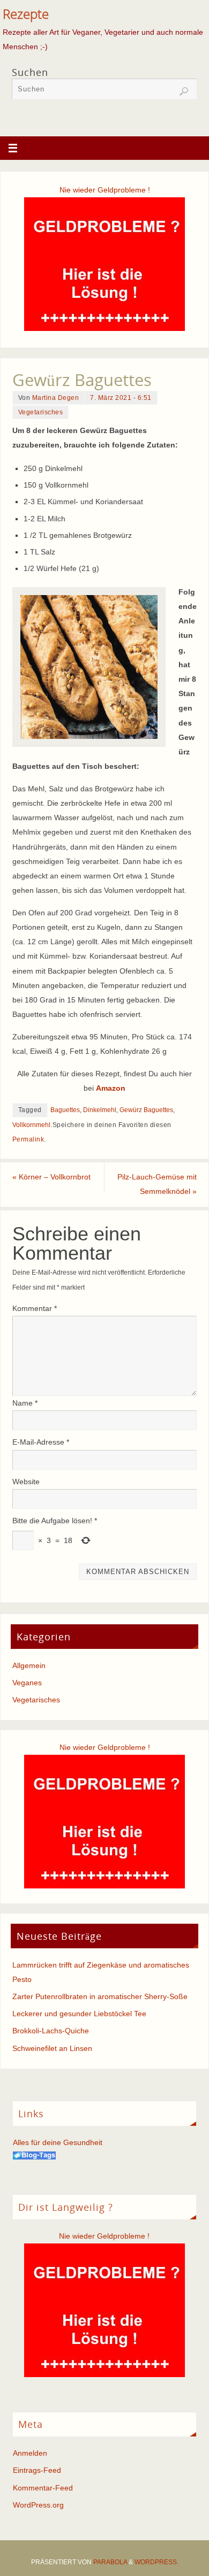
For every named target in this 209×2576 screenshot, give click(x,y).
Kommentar (35, 1308)
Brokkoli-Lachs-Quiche (51, 2031)
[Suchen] (184, 91)
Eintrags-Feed (37, 2470)
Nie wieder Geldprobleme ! (105, 190)
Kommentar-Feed (43, 2488)
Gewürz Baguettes (146, 1110)
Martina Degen (56, 398)
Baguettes (65, 1110)
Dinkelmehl (100, 1110)
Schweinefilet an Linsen (52, 2048)
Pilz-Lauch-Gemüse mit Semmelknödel (157, 1184)
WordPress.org (38, 2505)
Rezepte (26, 14)
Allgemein (29, 1665)
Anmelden (30, 2453)
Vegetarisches (41, 412)
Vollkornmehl (31, 1125)
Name (25, 1403)
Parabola (110, 2562)
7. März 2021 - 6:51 (121, 398)
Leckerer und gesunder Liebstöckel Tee (79, 2014)
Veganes (27, 1683)
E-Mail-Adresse (41, 1442)
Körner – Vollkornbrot (51, 1177)
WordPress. (156, 2562)
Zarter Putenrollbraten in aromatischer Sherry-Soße (100, 1996)
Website (26, 1482)
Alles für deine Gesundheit (58, 2142)
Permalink (28, 1139)
